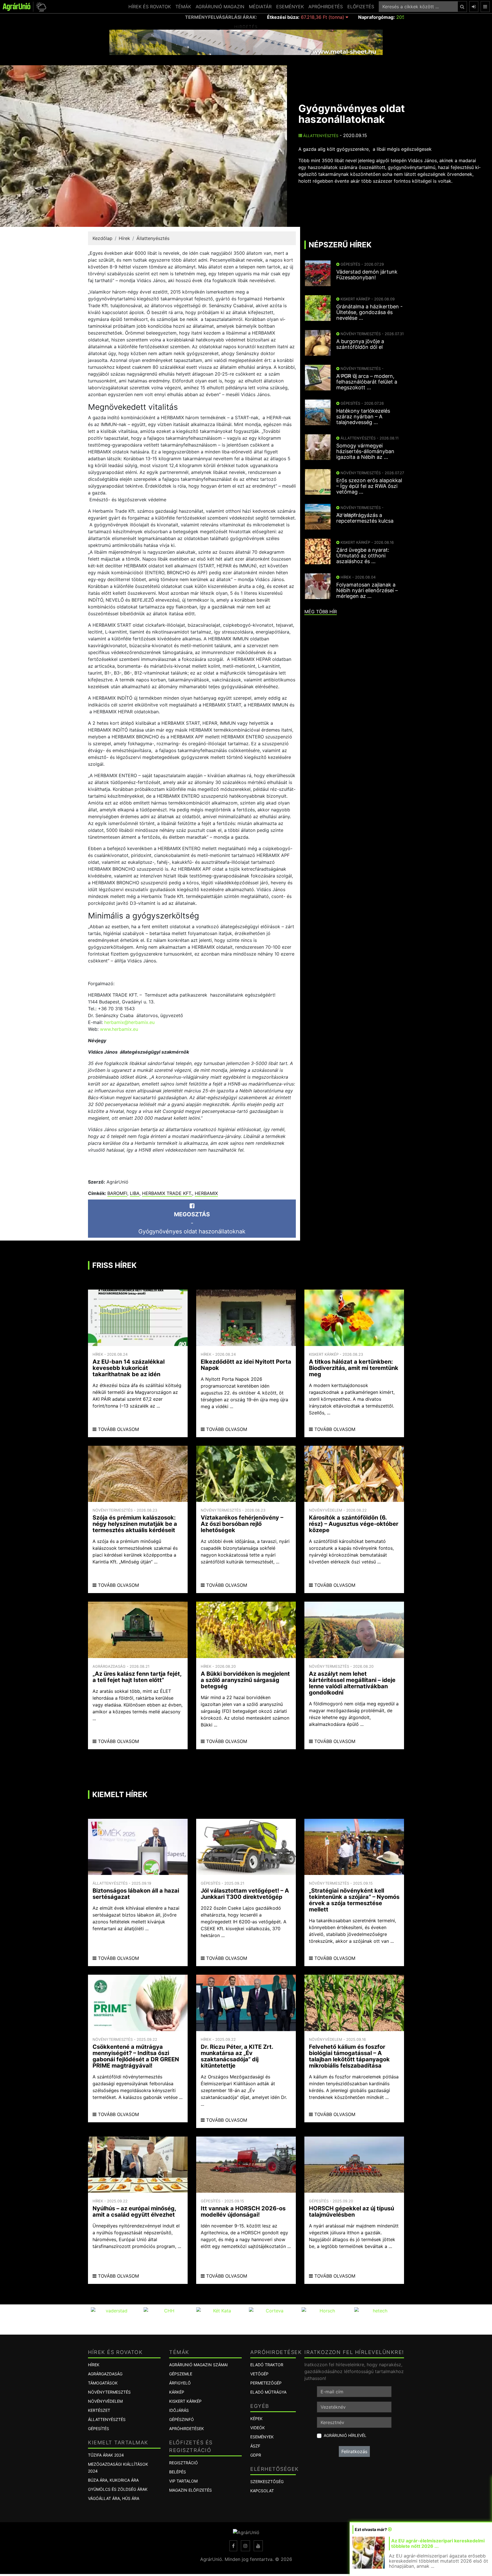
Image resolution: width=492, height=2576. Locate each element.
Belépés (178, 2472)
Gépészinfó (182, 2419)
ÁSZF (255, 2446)
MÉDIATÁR (260, 7)
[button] (40, 7)
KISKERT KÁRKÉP (185, 2401)
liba (135, 1193)
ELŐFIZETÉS (361, 7)
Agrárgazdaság (105, 2374)
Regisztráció (184, 2463)
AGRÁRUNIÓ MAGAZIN (220, 7)
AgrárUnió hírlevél (345, 2435)
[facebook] (233, 2546)
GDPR (256, 2455)
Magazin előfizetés (190, 2490)
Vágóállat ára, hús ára (114, 2498)
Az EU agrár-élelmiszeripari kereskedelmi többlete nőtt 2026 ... (438, 2543)
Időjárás (179, 2410)
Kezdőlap (102, 238)
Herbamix (206, 1193)
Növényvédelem (105, 2401)
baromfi (117, 1193)
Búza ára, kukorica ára (113, 2480)
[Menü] (485, 7)
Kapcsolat (262, 2491)
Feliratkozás (354, 2451)
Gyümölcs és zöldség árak (118, 2489)
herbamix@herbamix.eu (129, 1022)
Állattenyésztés (320, 136)
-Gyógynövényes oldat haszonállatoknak (192, 1223)
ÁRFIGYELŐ (180, 2383)
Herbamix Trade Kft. (167, 1193)
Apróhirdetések (186, 2429)
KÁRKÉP (177, 2392)
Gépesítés (99, 2429)
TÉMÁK (183, 7)
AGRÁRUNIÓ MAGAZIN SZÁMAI (198, 2365)
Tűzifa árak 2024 (106, 2455)
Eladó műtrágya (268, 2392)
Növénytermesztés (109, 2392)
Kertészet (99, 2410)
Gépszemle (181, 2374)
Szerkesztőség (267, 2482)
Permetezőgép (266, 2383)
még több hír (321, 612)
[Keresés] (462, 7)
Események (262, 2437)
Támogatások (103, 2383)
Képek (256, 2419)
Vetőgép (259, 2374)
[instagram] (245, 2546)
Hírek (124, 238)
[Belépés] (474, 7)
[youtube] (258, 2546)
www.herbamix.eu (119, 1029)
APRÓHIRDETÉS (326, 7)
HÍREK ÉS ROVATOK (150, 7)
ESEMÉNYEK (290, 7)
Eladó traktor (267, 2365)
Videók (258, 2428)
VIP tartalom (183, 2481)
